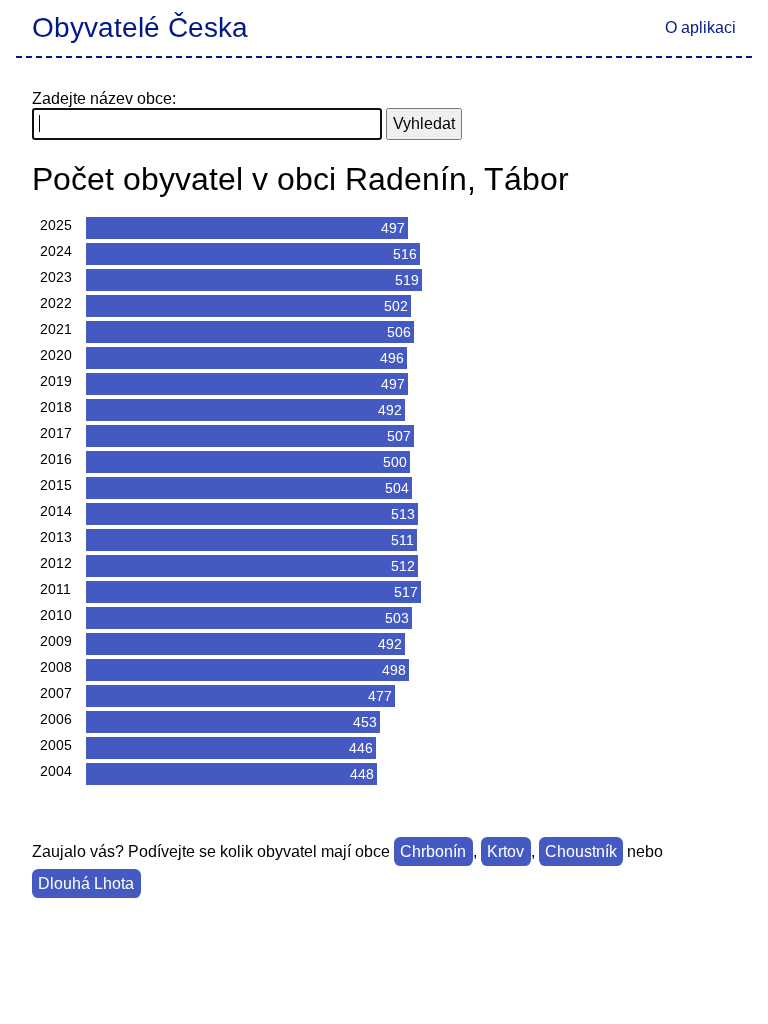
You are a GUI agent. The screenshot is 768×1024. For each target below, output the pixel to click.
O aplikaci (700, 27)
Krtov (505, 851)
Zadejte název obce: (104, 98)
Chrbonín (433, 851)
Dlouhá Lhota (86, 883)
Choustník (581, 851)
